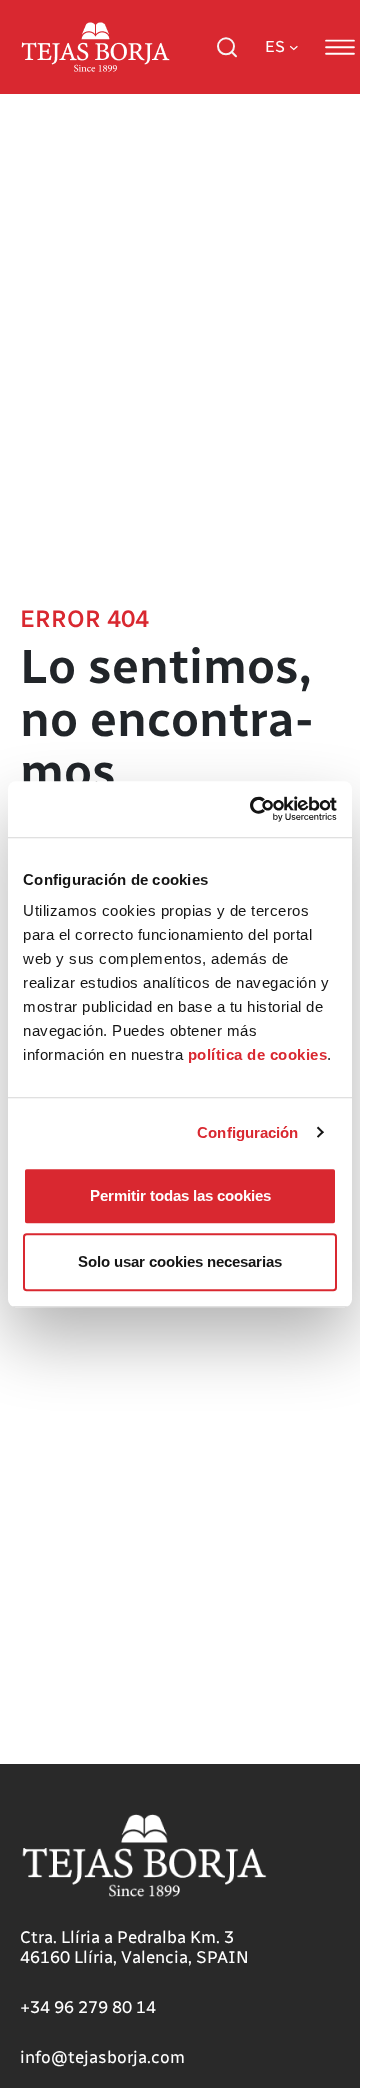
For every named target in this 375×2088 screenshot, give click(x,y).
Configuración (247, 1132)
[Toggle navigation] (340, 47)
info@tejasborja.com (102, 2057)
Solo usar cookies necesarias (180, 1261)
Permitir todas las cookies (180, 1195)
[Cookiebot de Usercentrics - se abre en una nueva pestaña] (254, 809)
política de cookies (258, 1054)
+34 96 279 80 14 (88, 2007)
